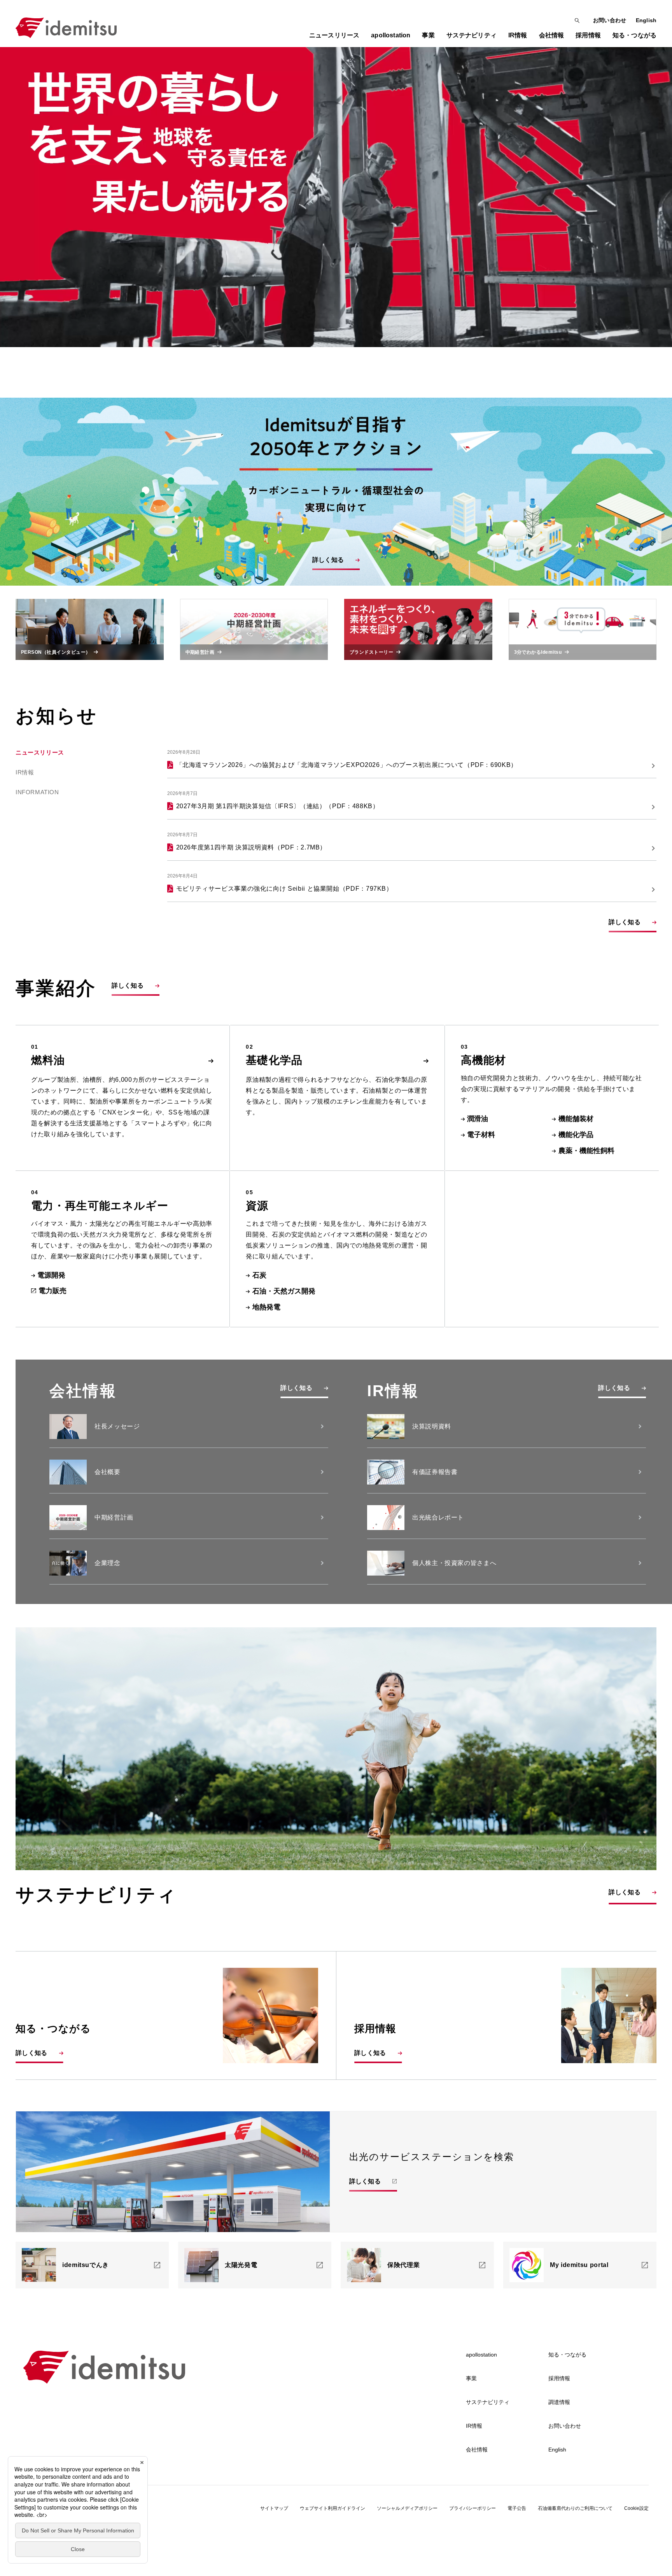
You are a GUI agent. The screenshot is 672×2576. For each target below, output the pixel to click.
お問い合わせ (610, 20)
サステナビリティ (488, 2402)
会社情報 (477, 2450)
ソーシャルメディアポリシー (407, 2508)
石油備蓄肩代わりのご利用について (575, 2508)
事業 (471, 2378)
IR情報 (25, 772)
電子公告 (517, 2508)
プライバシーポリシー (472, 2508)
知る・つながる (567, 2355)
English (646, 20)
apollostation (481, 2355)
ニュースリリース (334, 35)
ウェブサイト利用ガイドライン (332, 2508)
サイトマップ (274, 2508)
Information (37, 792)
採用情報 (559, 2378)
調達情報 (559, 2402)
